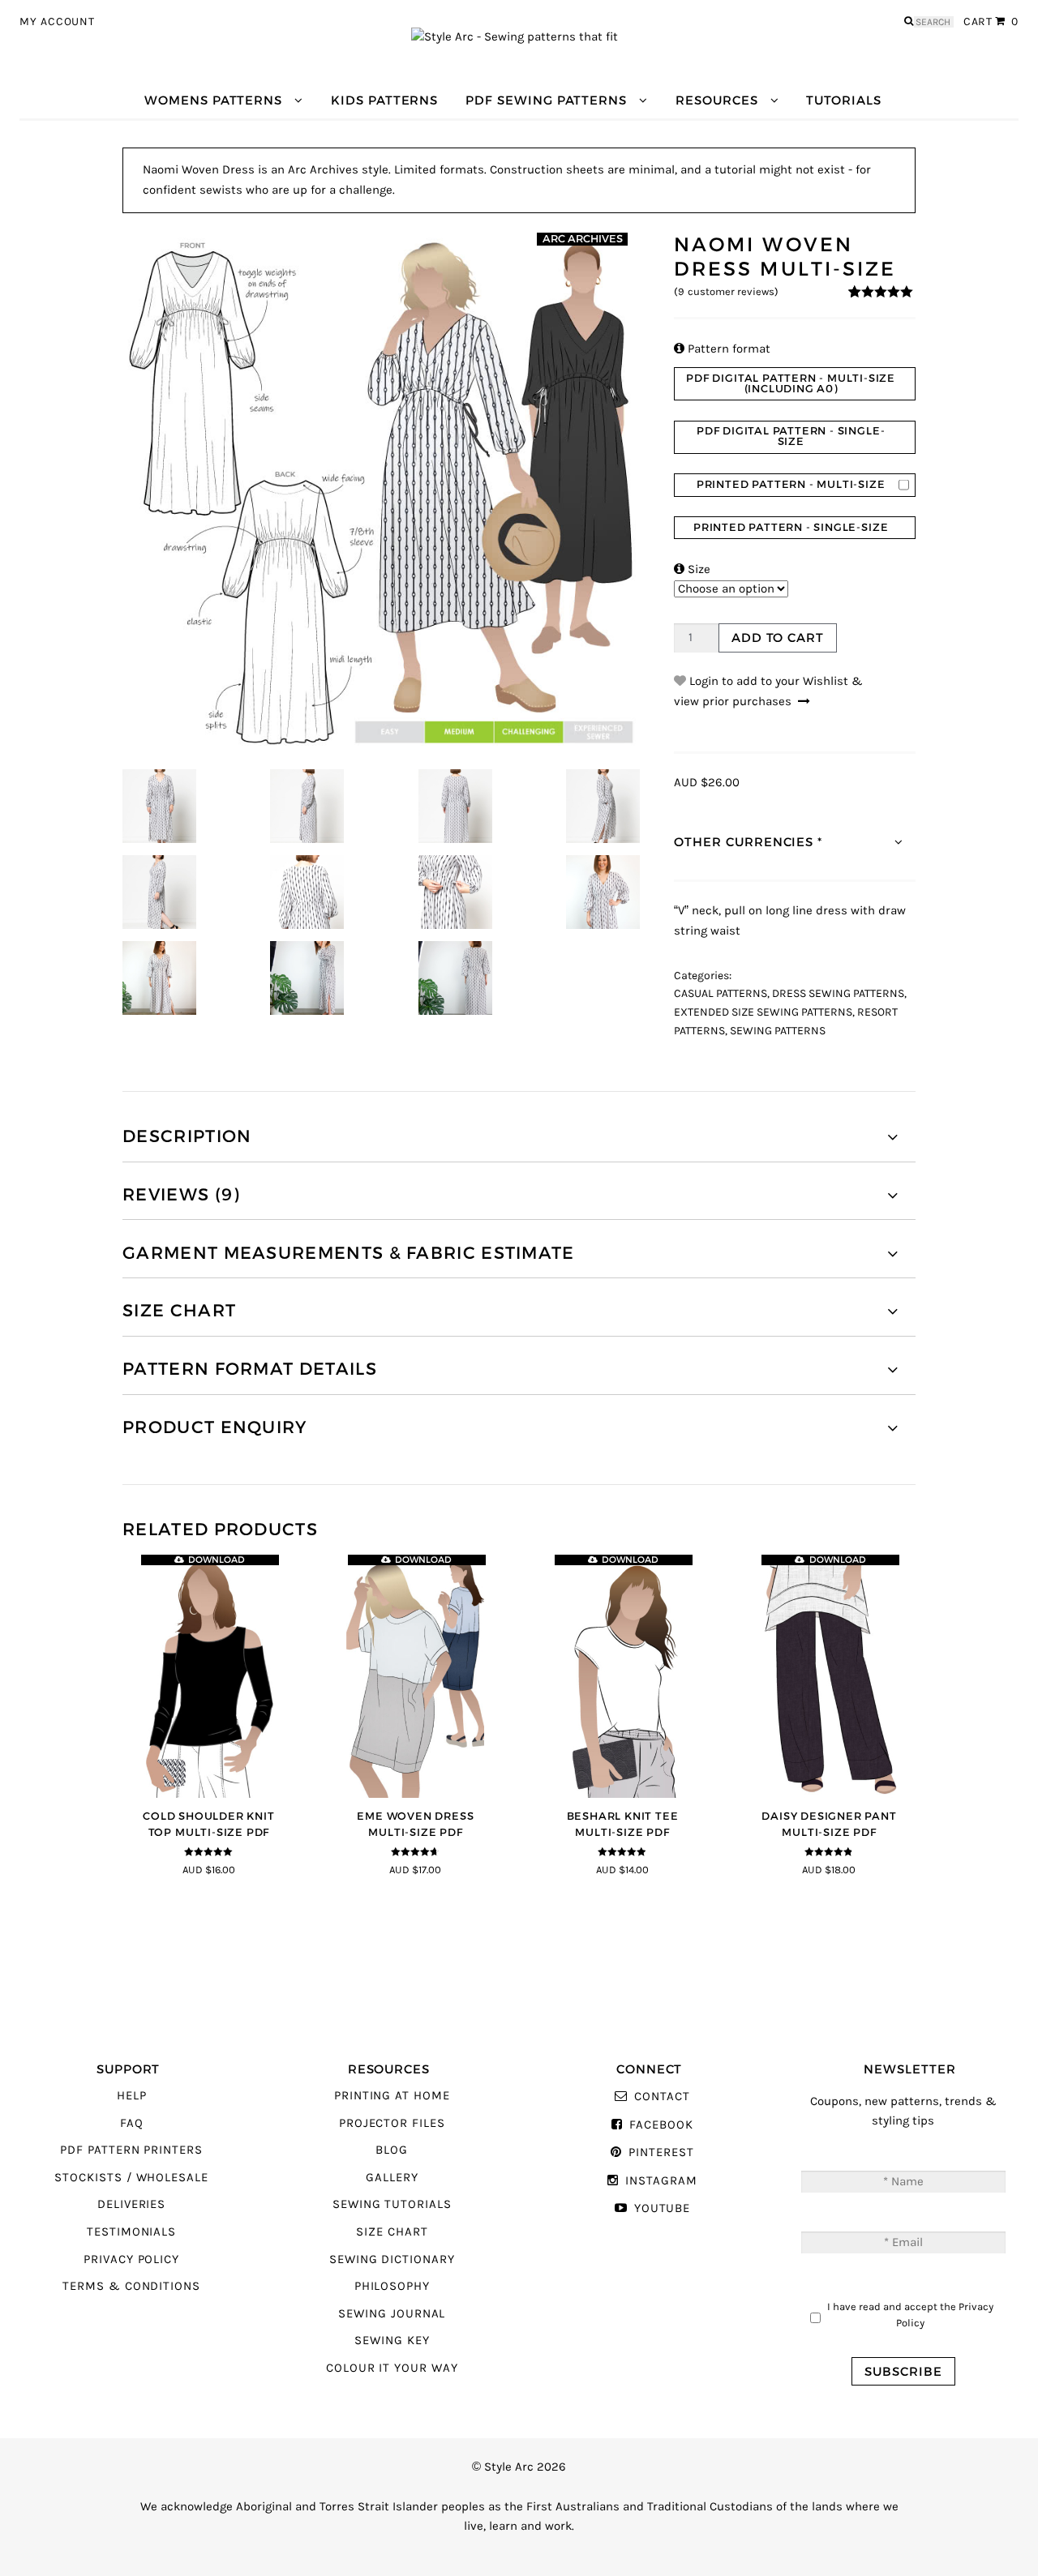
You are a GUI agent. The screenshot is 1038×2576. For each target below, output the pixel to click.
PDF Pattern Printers (131, 2150)
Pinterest (661, 2152)
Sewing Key (392, 2341)
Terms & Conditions (131, 2286)
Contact (662, 2097)
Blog (392, 2150)
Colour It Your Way (392, 2368)
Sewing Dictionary (392, 2259)
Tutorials (843, 100)
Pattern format (722, 349)
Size (692, 569)
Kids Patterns (384, 100)
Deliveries (131, 2204)
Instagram (661, 2181)
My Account (57, 22)
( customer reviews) (726, 292)
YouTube (662, 2208)
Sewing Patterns (778, 1031)
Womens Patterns (213, 100)
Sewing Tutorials (392, 2204)
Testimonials (131, 2232)
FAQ (132, 2123)
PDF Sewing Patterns (546, 100)
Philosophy (392, 2286)
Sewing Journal (392, 2314)
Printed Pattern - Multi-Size (791, 484)
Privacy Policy (131, 2259)
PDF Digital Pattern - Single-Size (791, 436)
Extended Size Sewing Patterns (763, 1012)
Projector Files (392, 2123)
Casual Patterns (721, 994)
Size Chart (392, 2232)
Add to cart (778, 638)
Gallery (392, 2178)
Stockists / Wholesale (131, 2178)
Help (132, 2096)
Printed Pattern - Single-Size (791, 527)
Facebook (661, 2125)
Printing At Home (392, 2096)
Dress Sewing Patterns (838, 994)
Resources (716, 100)
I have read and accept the (910, 2315)
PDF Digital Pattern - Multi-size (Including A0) (791, 383)
